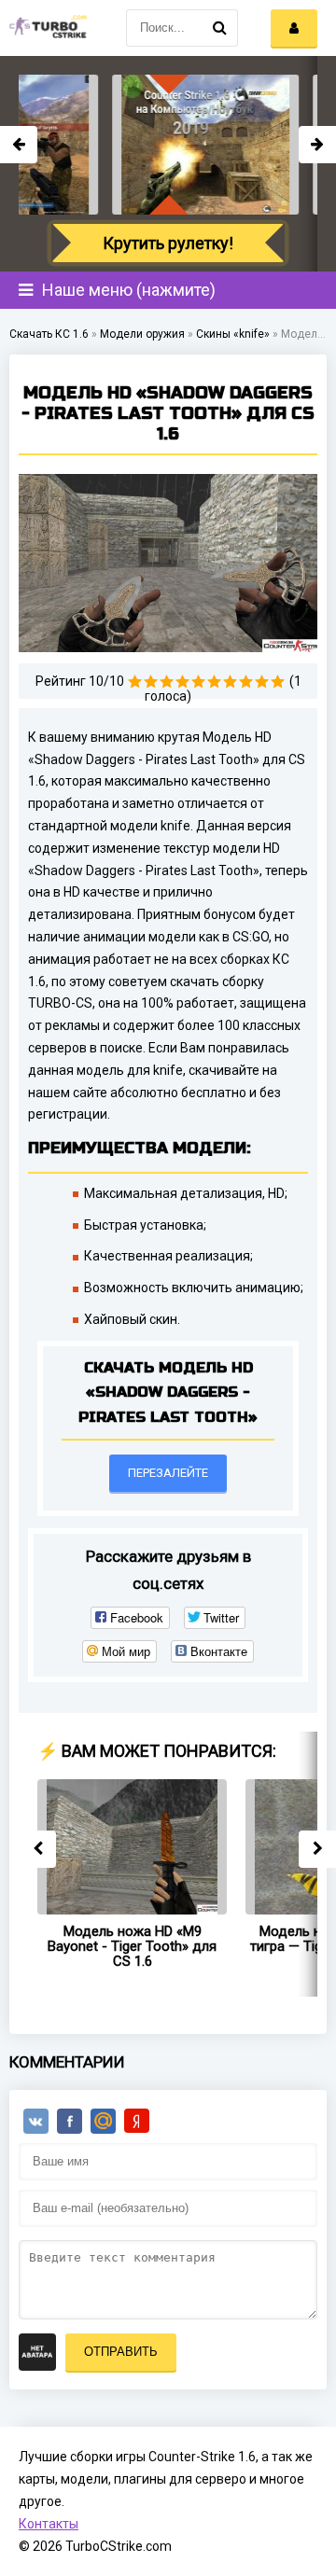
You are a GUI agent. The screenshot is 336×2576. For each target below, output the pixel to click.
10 (278, 682)
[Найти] (219, 28)
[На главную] (47, 28)
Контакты (49, 2524)
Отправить (121, 2352)
